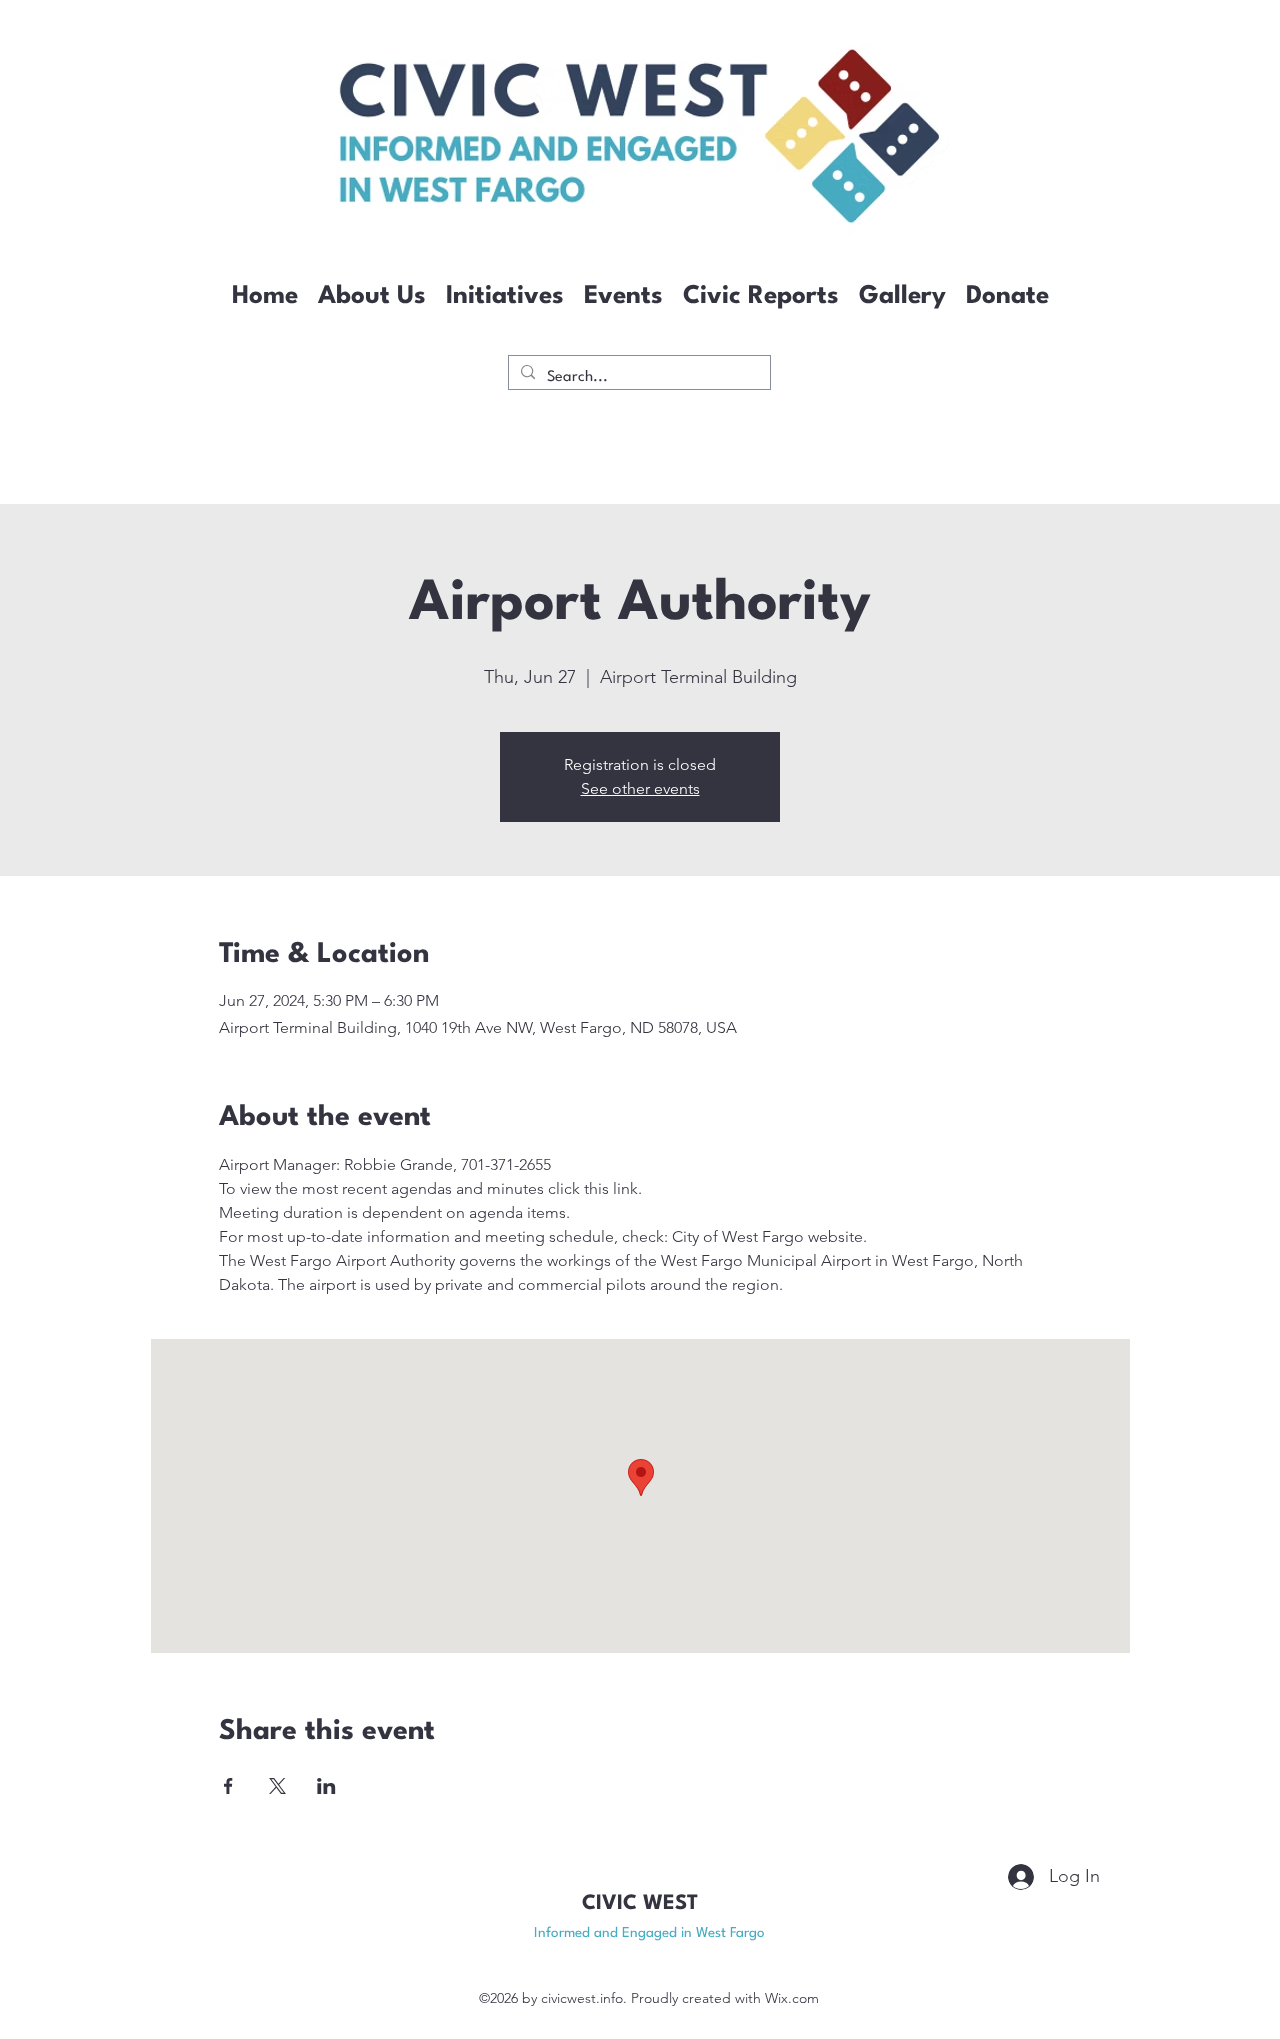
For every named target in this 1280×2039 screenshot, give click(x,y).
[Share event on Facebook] (228, 1786)
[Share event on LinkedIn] (326, 1786)
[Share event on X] (277, 1786)
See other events (640, 788)
